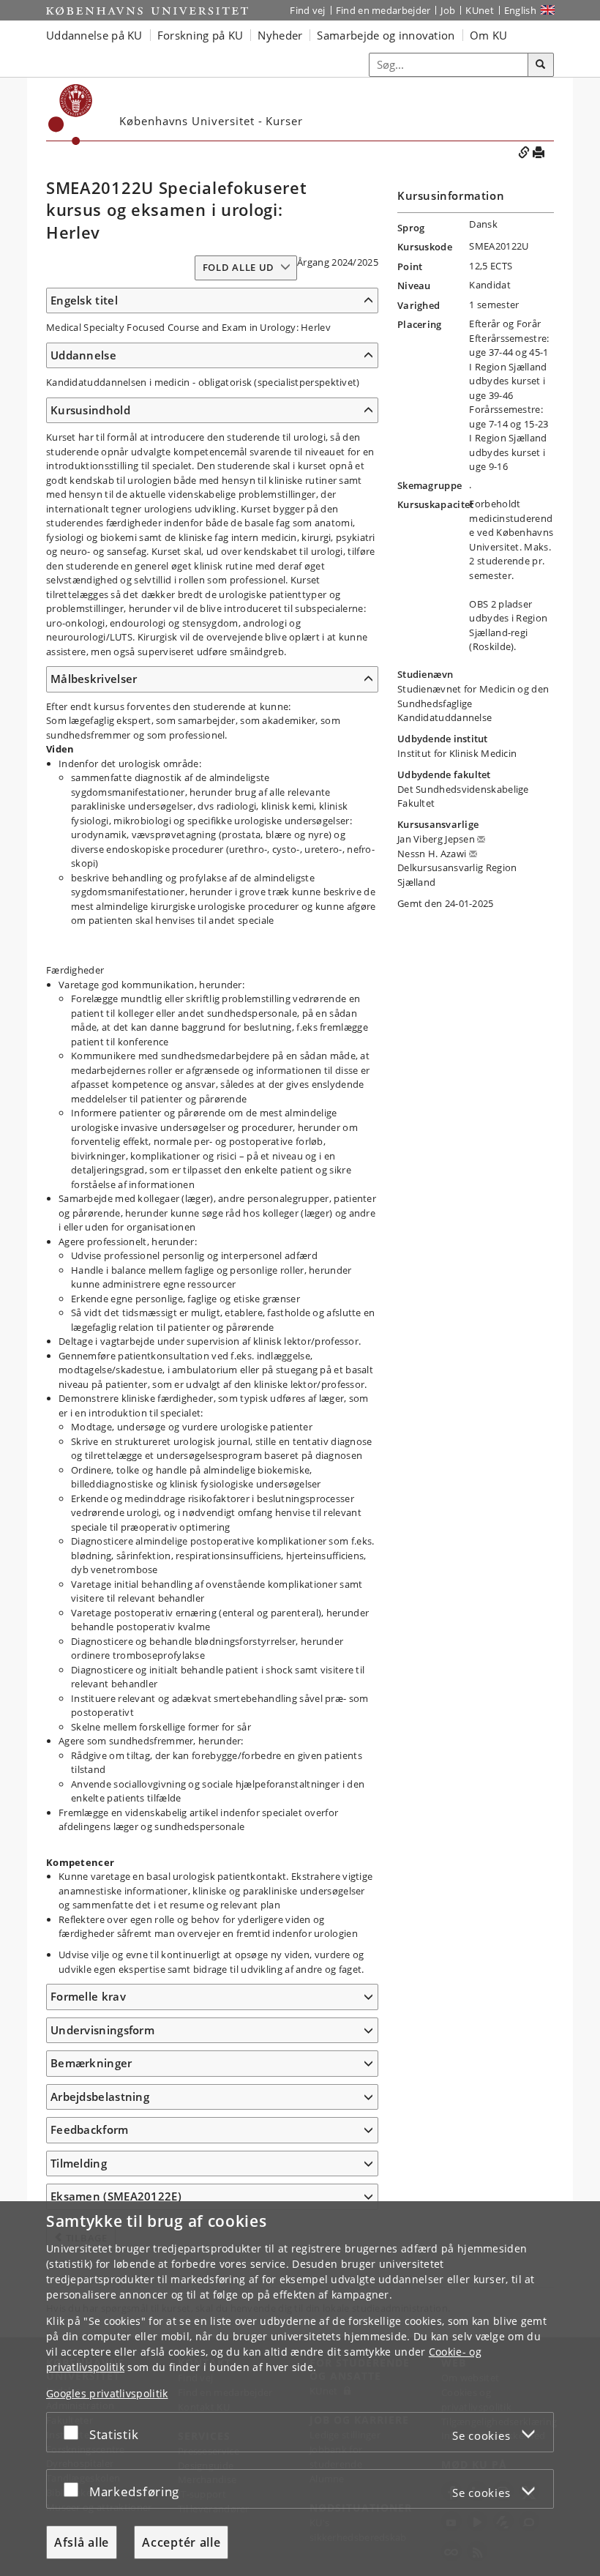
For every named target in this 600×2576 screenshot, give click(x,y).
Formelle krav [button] (88, 1996)
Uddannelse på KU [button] (94, 35)
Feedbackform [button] (90, 2129)
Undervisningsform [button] (102, 2030)
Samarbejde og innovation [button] (386, 35)
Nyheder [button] (280, 35)
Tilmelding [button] (79, 2163)
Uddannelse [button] (83, 355)
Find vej (307, 10)
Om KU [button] (489, 35)
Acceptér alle (181, 2542)
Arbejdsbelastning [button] (100, 2097)
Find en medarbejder (383, 10)
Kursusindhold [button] (90, 410)
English (520, 10)
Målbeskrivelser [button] (94, 679)
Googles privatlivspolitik (107, 2393)
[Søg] (541, 65)
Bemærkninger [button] (91, 2063)
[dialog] (300, 2389)
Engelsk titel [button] (84, 300)
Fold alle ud (239, 267)
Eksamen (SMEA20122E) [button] (116, 2196)
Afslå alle (82, 2542)
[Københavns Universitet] (147, 11)
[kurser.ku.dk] (71, 115)
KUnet (480, 10)
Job (448, 10)
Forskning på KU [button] (200, 35)
